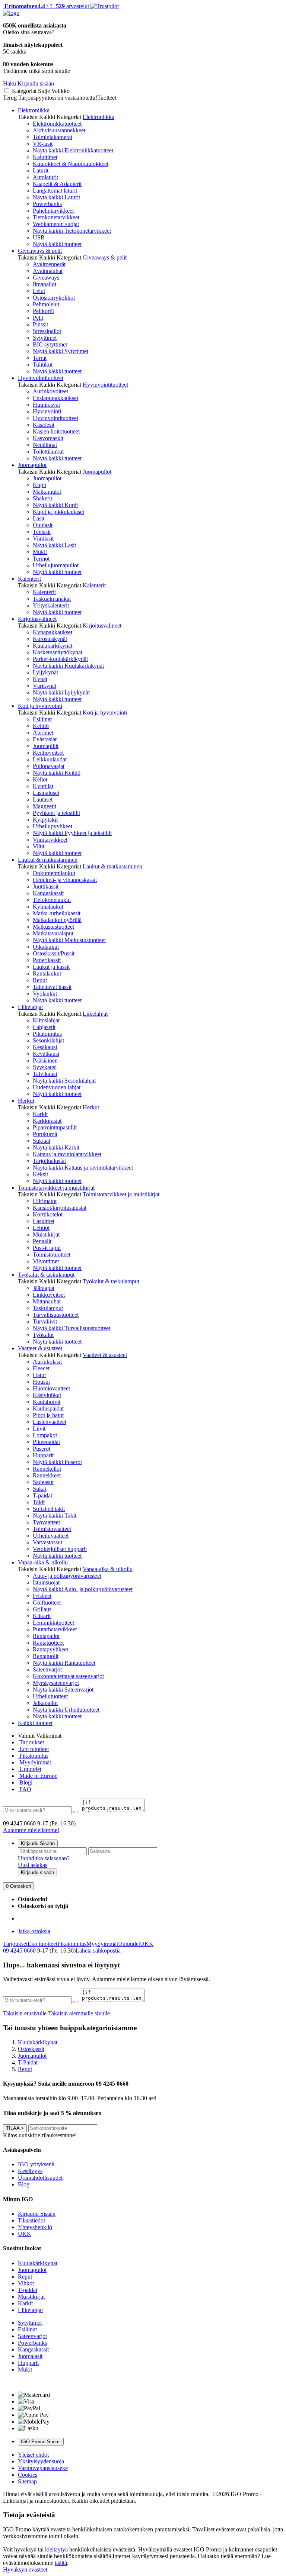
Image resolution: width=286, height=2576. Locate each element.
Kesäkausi (45, 1047)
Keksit (40, 1174)
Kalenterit (29, 579)
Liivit (39, 1429)
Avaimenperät (49, 264)
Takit (39, 1502)
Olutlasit (43, 525)
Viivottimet (46, 1261)
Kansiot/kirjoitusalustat (60, 1208)
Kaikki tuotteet (35, 1723)
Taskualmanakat (52, 599)
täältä (61, 2563)
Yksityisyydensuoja (41, 2461)
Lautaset (43, 799)
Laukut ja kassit (51, 967)
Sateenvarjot (47, 1669)
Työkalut (43, 1335)
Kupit (39, 485)
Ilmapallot (45, 284)
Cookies (28, 2475)
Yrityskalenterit (51, 605)
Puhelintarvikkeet (53, 211)
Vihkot (26, 2283)
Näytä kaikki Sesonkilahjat (64, 1081)
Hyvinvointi (47, 411)
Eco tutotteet (33, 1749)
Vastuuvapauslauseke (43, 2468)
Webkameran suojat (56, 224)
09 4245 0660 (19, 1950)
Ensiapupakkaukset (55, 398)
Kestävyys (30, 2171)
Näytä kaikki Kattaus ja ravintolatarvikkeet (83, 1168)
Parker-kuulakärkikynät (60, 659)
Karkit (40, 1114)
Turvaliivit (45, 1321)
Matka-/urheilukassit (57, 913)
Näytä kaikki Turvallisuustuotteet (71, 1328)
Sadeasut (43, 1482)
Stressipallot (47, 331)
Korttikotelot (48, 1214)
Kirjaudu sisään (37, 1872)
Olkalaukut (46, 947)
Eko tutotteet (42, 1944)
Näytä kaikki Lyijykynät (61, 692)
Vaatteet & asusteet (40, 1348)
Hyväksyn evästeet (25, 2569)
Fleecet (41, 1368)
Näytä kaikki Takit (55, 1516)
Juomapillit (46, 746)
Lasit (39, 518)
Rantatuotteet (48, 1643)
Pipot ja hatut (48, 1415)
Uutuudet (30, 1769)
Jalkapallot (45, 1703)
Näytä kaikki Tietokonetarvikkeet (72, 231)
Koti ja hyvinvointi (40, 706)
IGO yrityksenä (36, 2164)
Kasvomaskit (48, 438)
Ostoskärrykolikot (54, 298)
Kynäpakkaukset (53, 632)
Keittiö (41, 726)
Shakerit (42, 498)
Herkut (26, 1101)
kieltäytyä (56, 2549)
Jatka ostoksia (34, 1931)
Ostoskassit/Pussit (54, 953)
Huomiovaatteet (51, 1388)
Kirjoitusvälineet (37, 619)
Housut (41, 1382)
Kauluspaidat (48, 1408)
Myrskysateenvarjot (56, 1683)
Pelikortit (43, 311)
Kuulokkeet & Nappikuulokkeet (71, 164)
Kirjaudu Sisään (38, 1843)
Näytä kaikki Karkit (56, 1147)
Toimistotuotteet (52, 1255)
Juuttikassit (46, 886)
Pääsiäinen (45, 1060)
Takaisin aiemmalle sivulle (79, 2013)
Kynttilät (43, 786)
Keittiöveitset (48, 753)
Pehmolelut (46, 304)
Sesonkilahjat (48, 1040)
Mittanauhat (47, 1301)
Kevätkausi (46, 1054)
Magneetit (45, 806)
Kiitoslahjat (46, 1020)
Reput (40, 980)
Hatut (39, 1375)
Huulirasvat (46, 405)
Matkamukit (47, 492)
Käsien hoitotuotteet (56, 431)
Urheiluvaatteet (51, 1536)
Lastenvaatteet (50, 1422)
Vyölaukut (45, 994)
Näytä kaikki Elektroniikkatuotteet (73, 150)
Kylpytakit (45, 820)
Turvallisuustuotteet (56, 1315)
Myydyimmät (34, 1762)
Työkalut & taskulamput (46, 1275)
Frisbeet (42, 1596)
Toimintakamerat (53, 137)
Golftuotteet (47, 1603)
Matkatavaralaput (53, 933)
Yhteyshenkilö (35, 2227)
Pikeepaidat (46, 1442)
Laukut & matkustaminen (48, 860)
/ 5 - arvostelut (46, 6)
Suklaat (42, 1141)
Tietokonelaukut (52, 900)
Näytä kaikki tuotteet (57, 244)
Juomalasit (30, 2356)
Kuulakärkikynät (53, 646)
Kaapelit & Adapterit (57, 184)
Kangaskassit (48, 893)
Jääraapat (44, 1288)
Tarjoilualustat (49, 1161)
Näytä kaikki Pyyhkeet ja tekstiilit (72, 833)
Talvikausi (45, 1074)
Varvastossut (47, 1542)
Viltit (39, 846)
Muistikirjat (46, 1234)
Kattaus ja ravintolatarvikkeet (67, 1154)
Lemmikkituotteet (53, 1623)
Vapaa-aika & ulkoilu (43, 1562)
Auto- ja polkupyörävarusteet (67, 1576)
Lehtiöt (41, 1228)
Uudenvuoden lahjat (57, 1087)
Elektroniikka (34, 110)
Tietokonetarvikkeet (56, 217)
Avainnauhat (48, 271)
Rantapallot (46, 1636)
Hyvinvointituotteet (41, 378)
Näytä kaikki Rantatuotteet (64, 1663)
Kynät (40, 679)
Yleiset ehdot (33, 2455)
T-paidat (42, 1495)
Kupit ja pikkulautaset (58, 512)
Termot (41, 559)
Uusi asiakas (33, 1865)
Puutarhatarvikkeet (55, 1629)
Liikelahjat (30, 1007)
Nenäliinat (45, 445)
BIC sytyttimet (50, 344)
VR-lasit (43, 144)
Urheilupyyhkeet (53, 826)
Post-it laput (47, 1248)
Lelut (39, 291)
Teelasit (42, 532)
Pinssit (40, 324)
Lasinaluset (46, 793)
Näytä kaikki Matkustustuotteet (69, 940)
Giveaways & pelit (40, 251)
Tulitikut (43, 365)
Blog (24, 2184)
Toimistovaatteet (52, 1529)
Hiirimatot (45, 1201)
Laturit (41, 170)
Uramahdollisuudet (40, 2178)
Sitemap (27, 2481)
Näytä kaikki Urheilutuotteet (66, 1710)
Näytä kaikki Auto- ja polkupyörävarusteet (83, 1589)
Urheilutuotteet (50, 1696)
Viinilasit (43, 539)
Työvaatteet (46, 1522)
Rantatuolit (46, 1656)
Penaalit (42, 1241)
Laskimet (44, 1221)
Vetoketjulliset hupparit (60, 1549)
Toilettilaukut (48, 452)
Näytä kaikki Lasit (54, 545)
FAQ (25, 1789)
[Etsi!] (76, 1812)
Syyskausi (45, 1067)
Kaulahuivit (47, 1402)
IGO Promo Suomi (41, 2442)
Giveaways (46, 278)
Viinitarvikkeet (50, 840)
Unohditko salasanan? (44, 1858)
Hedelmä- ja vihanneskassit (65, 880)
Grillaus (42, 1609)
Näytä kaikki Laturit (56, 197)
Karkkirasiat (47, 1121)
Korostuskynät (50, 639)
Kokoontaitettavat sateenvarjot (68, 1676)
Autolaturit (45, 177)
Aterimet (43, 733)
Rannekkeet (47, 1475)
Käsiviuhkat (47, 1395)
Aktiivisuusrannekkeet (59, 130)
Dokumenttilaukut (54, 873)
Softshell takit (49, 1509)
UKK (147, 1944)
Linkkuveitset (49, 1295)
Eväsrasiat (45, 739)
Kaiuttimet (45, 157)
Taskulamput (48, 1308)
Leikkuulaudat (50, 759)
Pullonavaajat (49, 766)
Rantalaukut (47, 973)
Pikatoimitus (47, 1034)
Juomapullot (32, 465)
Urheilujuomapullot (56, 565)
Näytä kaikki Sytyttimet (61, 351)
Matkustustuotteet (53, 927)
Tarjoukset (31, 1742)
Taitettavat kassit (52, 987)
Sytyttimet (45, 338)
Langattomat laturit (55, 191)
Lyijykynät (45, 672)
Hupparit (43, 1455)
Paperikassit (47, 960)
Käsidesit (44, 425)
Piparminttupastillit (55, 1127)
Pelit (38, 318)
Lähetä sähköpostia (98, 1950)
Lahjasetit (44, 1027)
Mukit (40, 552)
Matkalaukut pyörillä (57, 920)
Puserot (42, 1449)
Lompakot (45, 1435)
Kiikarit (42, 1616)
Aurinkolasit (47, 1362)
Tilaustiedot (31, 2220)
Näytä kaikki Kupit (55, 505)
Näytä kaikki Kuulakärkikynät (68, 666)
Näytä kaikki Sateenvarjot (63, 1690)
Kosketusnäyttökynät (58, 652)
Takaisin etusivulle (25, 2013)
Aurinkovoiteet (50, 391)
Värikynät (45, 686)
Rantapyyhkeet (50, 1649)
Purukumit (45, 1134)
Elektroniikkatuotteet (57, 124)
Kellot (40, 779)
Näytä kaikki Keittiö (57, 773)
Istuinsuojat (46, 1582)
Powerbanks (47, 204)
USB (39, 237)
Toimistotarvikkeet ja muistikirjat (56, 1188)
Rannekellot (47, 1469)
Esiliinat (42, 719)
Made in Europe (38, 1776)
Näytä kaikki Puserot (57, 1462)
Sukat (39, 1489)
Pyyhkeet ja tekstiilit (56, 813)
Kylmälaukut (48, 907)
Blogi (25, 1782)
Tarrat (40, 358)
